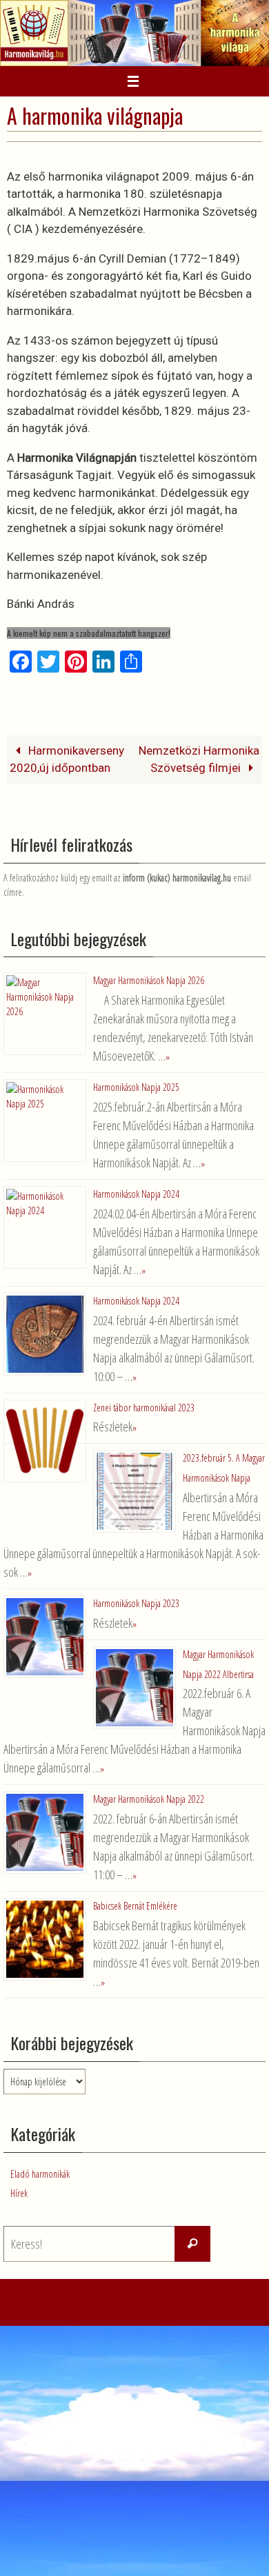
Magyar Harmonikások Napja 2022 (149, 1780)
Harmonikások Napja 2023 (136, 1589)
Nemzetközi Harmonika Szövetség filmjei (199, 759)
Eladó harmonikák (40, 2150)
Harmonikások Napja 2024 (136, 1190)
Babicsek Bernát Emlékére (135, 1884)
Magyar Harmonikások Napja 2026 (149, 980)
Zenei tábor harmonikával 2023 (144, 1399)
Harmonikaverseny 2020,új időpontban (67, 759)
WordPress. (178, 2291)
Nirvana (131, 2291)
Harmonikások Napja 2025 (136, 1085)
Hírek (19, 2170)
